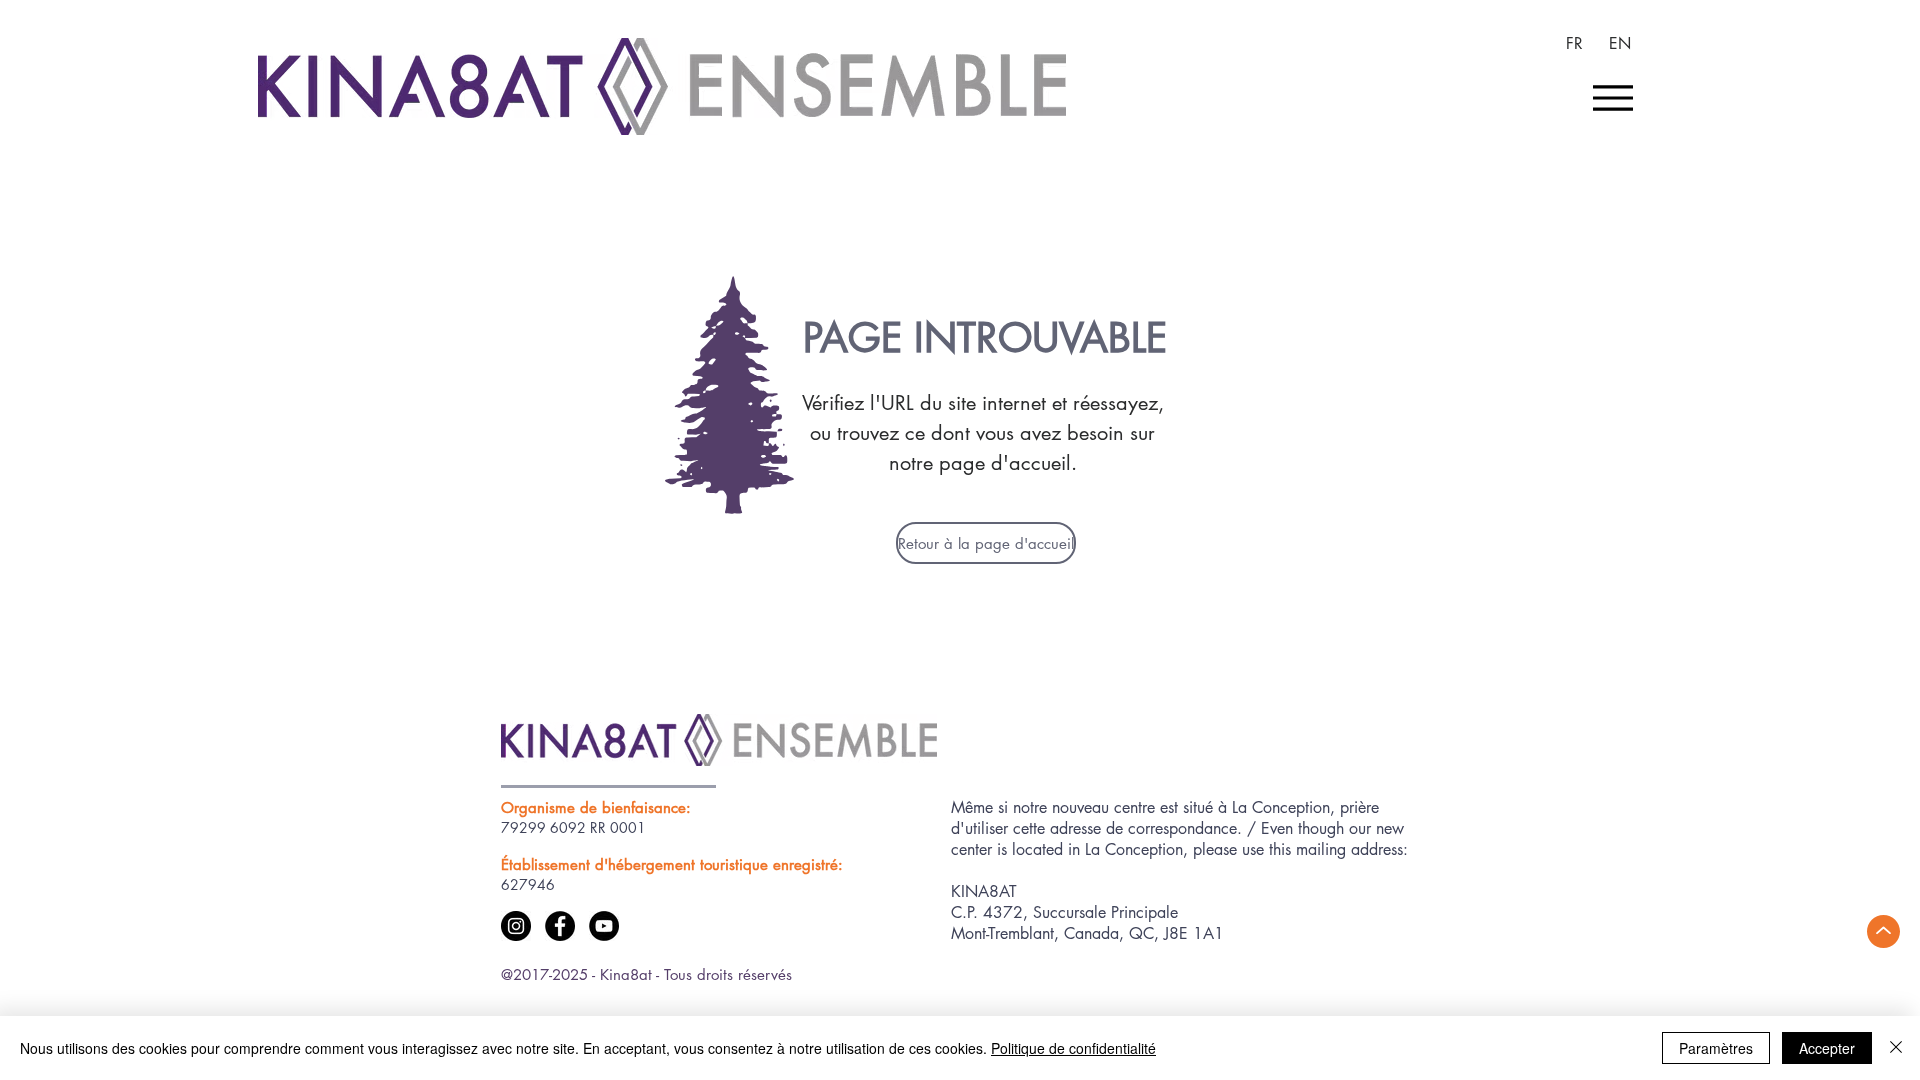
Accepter (1827, 1048)
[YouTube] (604, 926)
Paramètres (1716, 1048)
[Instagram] (516, 926)
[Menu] (1612, 97)
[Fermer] (1896, 1048)
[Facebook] (560, 926)
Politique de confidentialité (1073, 1048)
